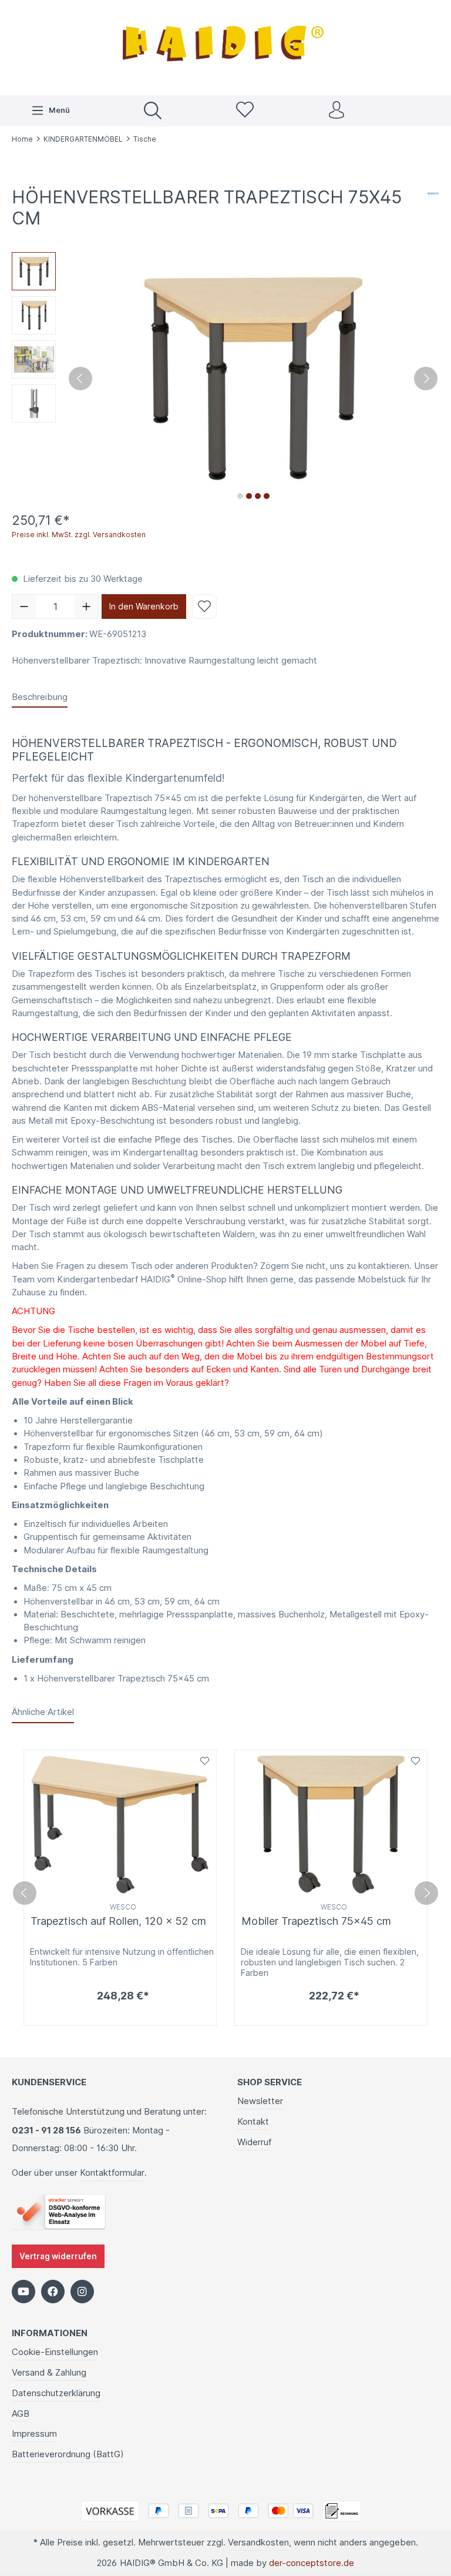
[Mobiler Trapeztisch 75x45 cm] (331, 1825)
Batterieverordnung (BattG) (68, 2454)
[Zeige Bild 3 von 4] (258, 496)
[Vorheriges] (80, 378)
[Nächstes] (426, 378)
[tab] (40, 698)
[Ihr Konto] (336, 111)
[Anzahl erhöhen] (86, 607)
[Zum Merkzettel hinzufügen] (204, 607)
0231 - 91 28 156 (46, 2131)
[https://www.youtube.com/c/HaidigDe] (23, 2292)
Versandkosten (258, 2542)
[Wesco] (433, 193)
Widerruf (254, 2142)
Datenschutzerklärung (56, 2393)
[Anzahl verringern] (24, 607)
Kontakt (253, 2122)
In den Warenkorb (144, 606)
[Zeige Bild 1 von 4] (240, 496)
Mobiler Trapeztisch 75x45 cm (316, 1921)
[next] (426, 1893)
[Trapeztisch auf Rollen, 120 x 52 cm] (120, 1825)
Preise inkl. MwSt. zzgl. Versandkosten (79, 535)
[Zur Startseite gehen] (225, 46)
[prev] (25, 1893)
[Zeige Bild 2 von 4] (249, 496)
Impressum (34, 2434)
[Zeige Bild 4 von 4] (267, 496)
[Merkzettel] (245, 111)
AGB (21, 2414)
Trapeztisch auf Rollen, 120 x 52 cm (118, 1921)
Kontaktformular (112, 2173)
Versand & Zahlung (49, 2373)
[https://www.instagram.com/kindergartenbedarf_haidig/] (82, 2292)
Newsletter (260, 2101)
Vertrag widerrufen (58, 2256)
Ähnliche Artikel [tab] (43, 1712)
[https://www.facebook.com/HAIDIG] (53, 2292)
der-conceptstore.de (312, 2563)
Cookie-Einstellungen (55, 2352)
